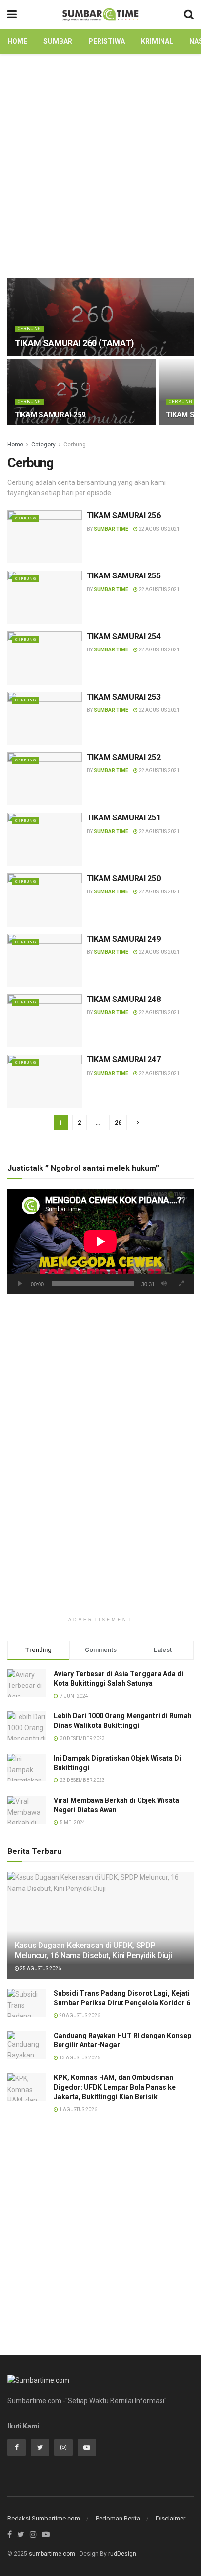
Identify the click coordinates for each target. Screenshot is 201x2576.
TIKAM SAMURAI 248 (124, 999)
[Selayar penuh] (181, 1284)
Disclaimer (171, 2518)
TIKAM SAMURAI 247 (124, 1060)
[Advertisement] (100, 164)
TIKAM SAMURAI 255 (124, 576)
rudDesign (122, 2554)
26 (118, 1122)
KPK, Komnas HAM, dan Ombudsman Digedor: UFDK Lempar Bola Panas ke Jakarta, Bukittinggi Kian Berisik (115, 2087)
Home (17, 41)
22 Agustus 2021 (159, 529)
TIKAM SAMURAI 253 (124, 697)
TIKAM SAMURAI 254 (124, 637)
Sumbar (58, 41)
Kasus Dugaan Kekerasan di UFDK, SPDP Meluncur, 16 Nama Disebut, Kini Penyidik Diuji (93, 1950)
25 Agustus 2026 (40, 1969)
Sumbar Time (111, 529)
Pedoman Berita (118, 2518)
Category (43, 445)
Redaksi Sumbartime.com (44, 2518)
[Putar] (20, 1284)
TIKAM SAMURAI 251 (124, 818)
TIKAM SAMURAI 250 (124, 879)
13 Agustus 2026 (79, 2058)
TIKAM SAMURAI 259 (50, 415)
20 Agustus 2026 (79, 2015)
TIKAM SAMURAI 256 (124, 515)
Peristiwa (107, 41)
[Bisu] (164, 1284)
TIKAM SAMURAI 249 (124, 939)
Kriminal (157, 41)
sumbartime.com (52, 2554)
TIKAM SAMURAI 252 (124, 757)
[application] (100, 1241)
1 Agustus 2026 (78, 2109)
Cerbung (30, 329)
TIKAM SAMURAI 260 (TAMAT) (74, 343)
